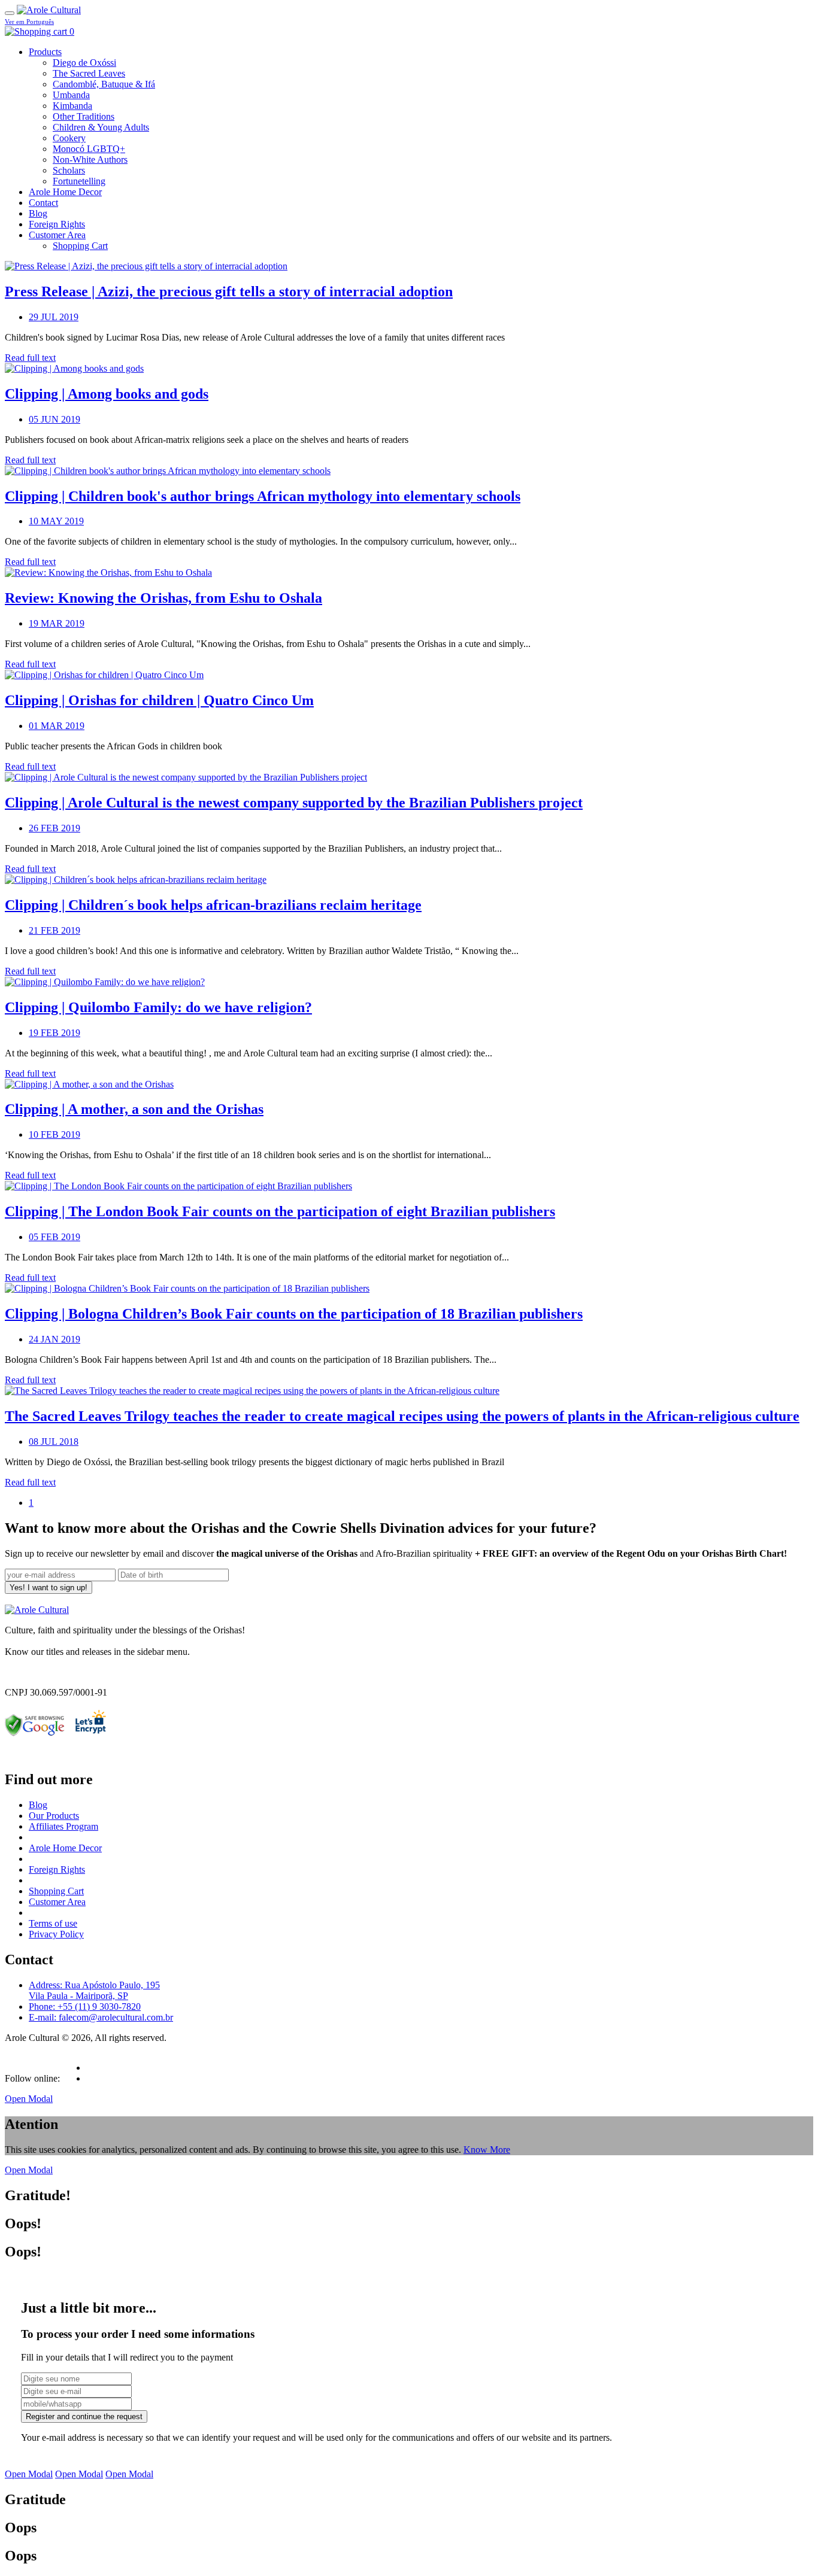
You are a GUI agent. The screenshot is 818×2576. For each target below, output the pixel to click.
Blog (38, 213)
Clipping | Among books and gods (107, 394)
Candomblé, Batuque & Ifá (104, 84)
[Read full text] (146, 266)
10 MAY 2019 (56, 521)
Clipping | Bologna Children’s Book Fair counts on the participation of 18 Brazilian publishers (294, 1314)
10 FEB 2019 (54, 1134)
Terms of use (53, 1923)
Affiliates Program (63, 1826)
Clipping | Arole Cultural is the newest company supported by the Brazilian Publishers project (294, 803)
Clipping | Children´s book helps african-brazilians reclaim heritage (213, 905)
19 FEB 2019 (54, 1033)
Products (45, 52)
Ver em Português (29, 22)
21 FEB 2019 (54, 930)
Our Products (54, 1816)
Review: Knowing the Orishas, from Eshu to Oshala (163, 598)
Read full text (30, 358)
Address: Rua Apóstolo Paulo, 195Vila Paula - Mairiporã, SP (94, 1990)
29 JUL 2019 (54, 317)
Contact (43, 203)
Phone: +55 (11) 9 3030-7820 (85, 2007)
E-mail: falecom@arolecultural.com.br (101, 2017)
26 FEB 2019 (54, 828)
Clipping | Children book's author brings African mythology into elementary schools (263, 496)
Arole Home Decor (65, 192)
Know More (487, 2150)
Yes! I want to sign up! (49, 1588)
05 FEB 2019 (54, 1237)
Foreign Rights (57, 224)
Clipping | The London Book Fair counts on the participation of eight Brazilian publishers (280, 1211)
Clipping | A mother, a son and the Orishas (134, 1109)
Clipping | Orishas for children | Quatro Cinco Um (159, 700)
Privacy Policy (56, 1934)
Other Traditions (84, 116)
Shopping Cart (80, 246)
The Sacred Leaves (89, 73)
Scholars (69, 170)
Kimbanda (72, 106)
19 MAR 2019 (57, 623)
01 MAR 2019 (57, 726)
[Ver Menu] (10, 13)
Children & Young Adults (101, 127)
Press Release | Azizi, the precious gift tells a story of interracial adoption (229, 291)
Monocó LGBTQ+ (89, 149)
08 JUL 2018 (54, 1442)
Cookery (69, 138)
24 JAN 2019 (54, 1339)
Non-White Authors (90, 160)
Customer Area (57, 235)
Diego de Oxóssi (84, 63)
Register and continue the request (84, 2416)
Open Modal (29, 2099)
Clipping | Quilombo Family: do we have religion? (158, 1007)
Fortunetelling (79, 181)
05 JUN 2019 (54, 419)
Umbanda (71, 95)
